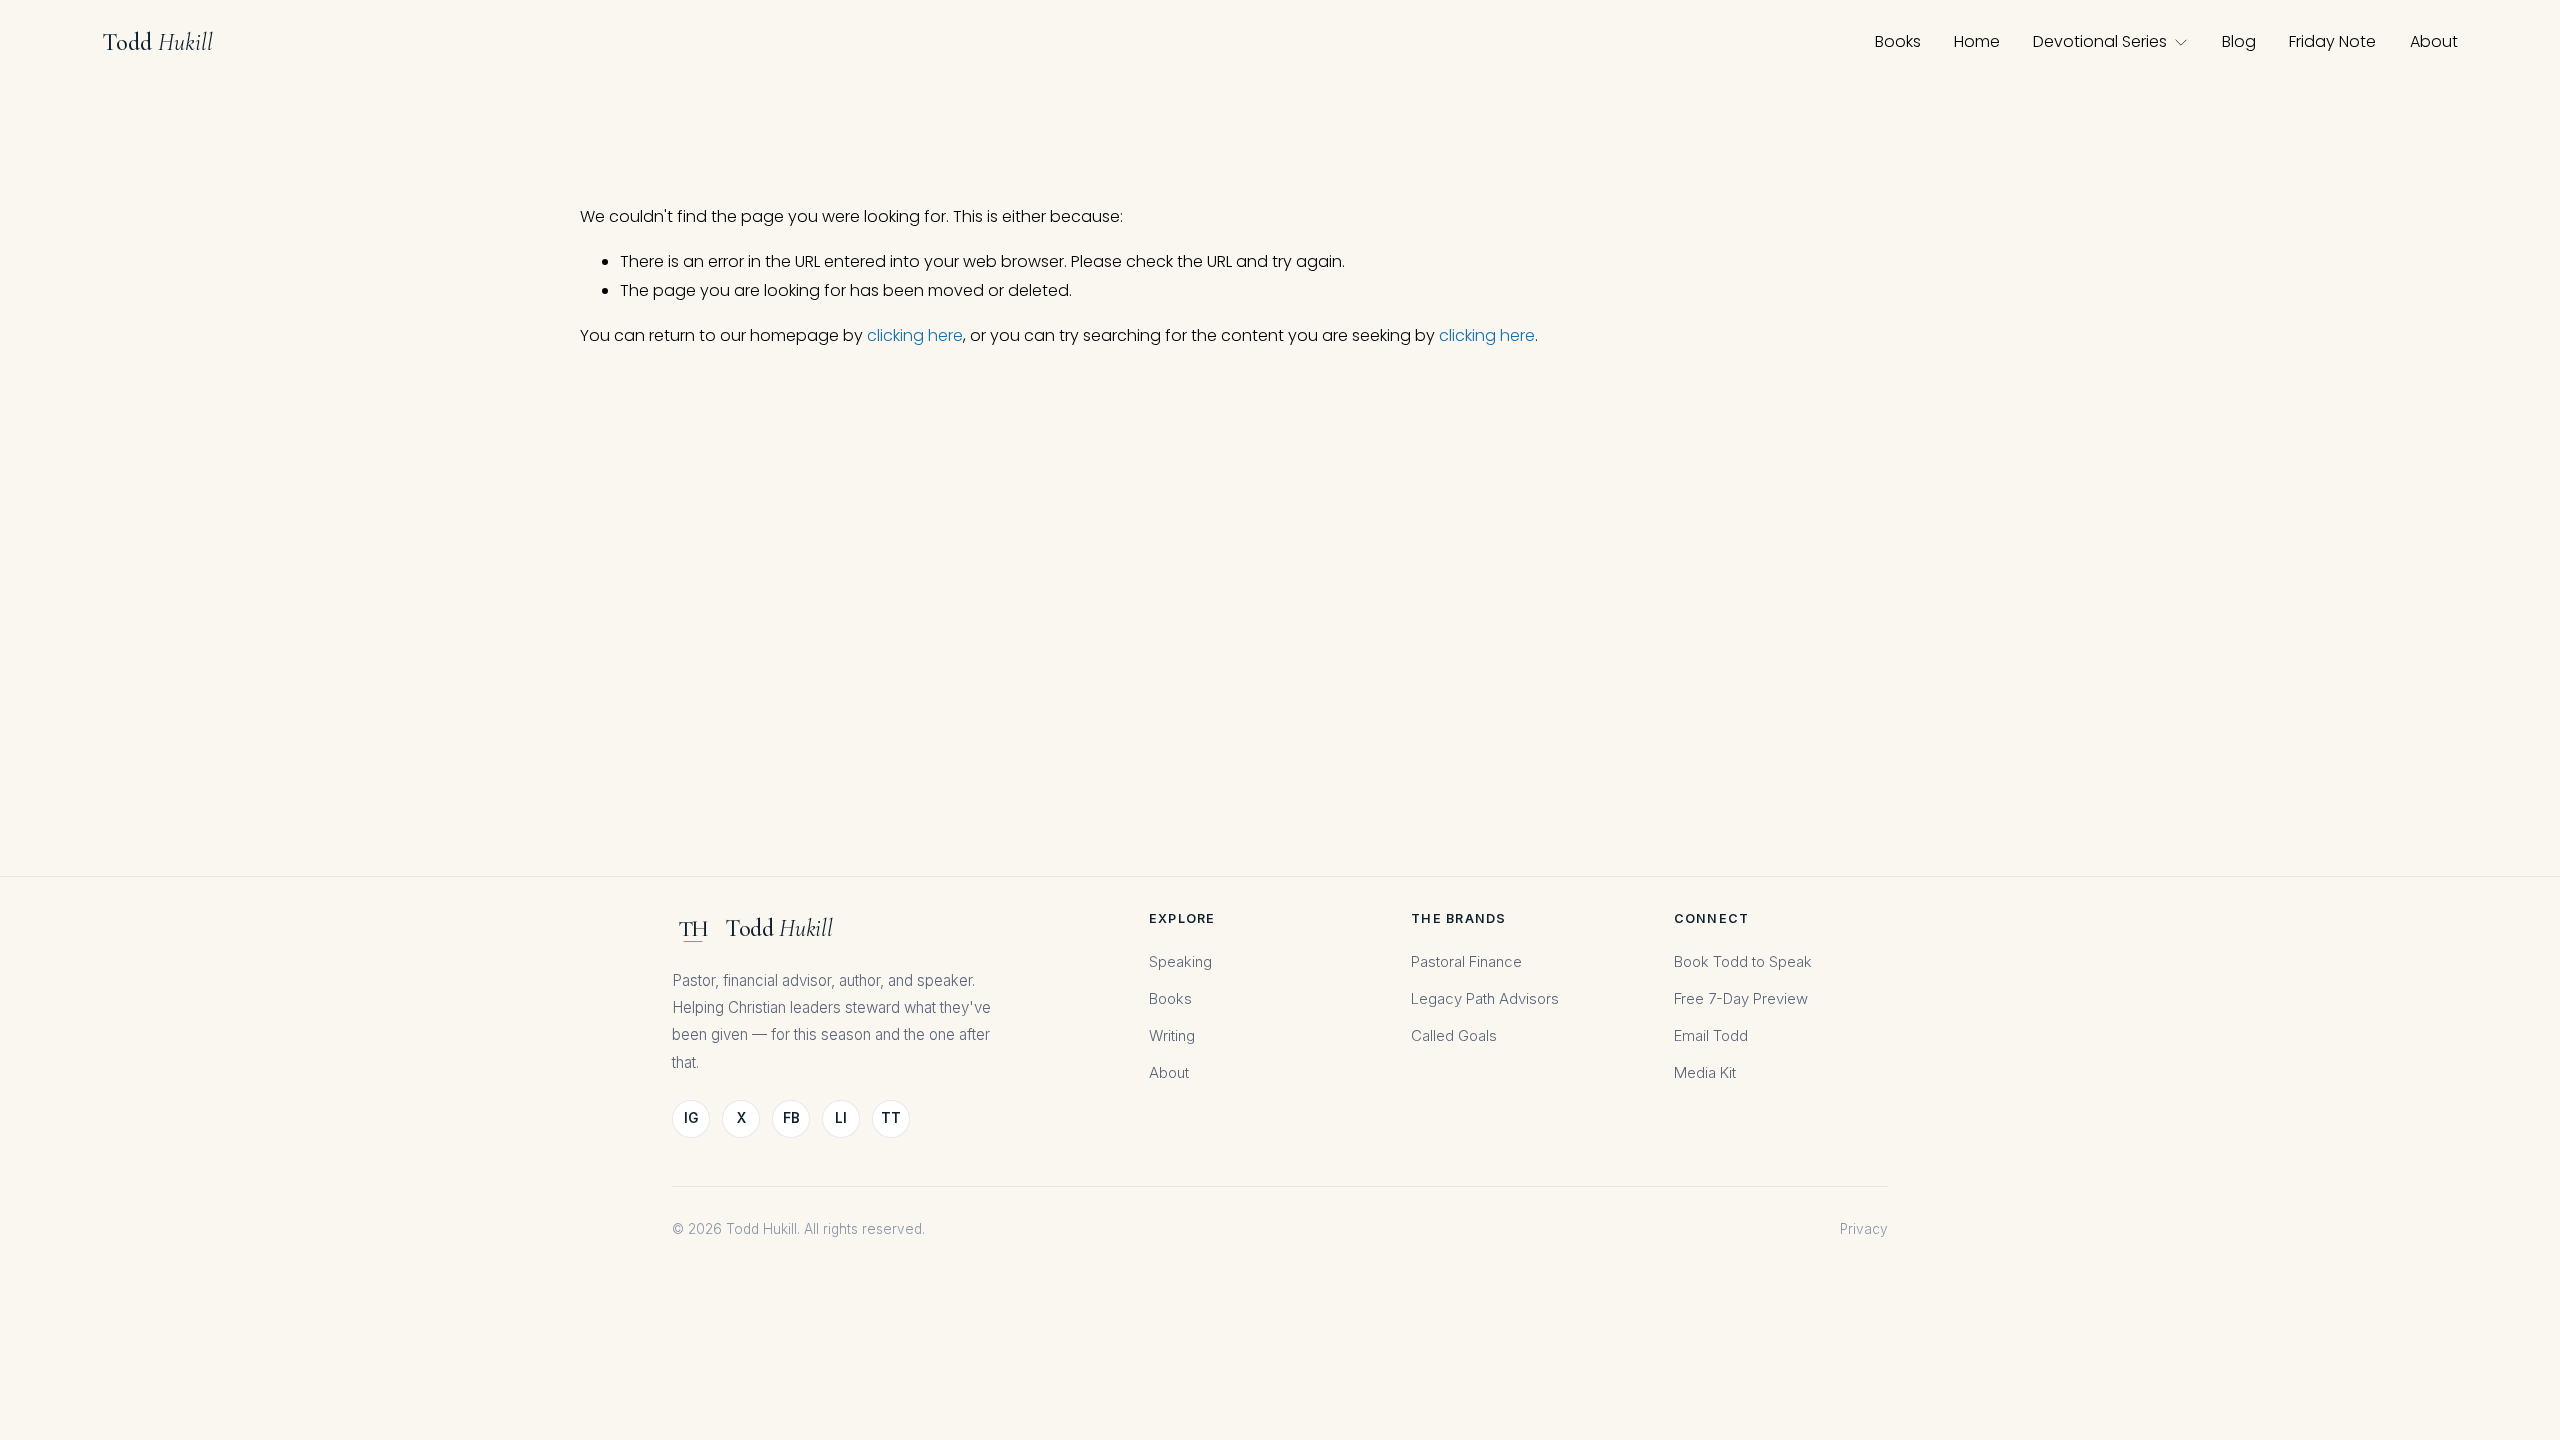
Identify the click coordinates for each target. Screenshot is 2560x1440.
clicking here (915, 335)
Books (1898, 41)
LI (841, 1118)
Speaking (1180, 962)
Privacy (1864, 1229)
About (2434, 41)
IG (691, 1118)
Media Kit (1705, 1073)
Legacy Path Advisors (1485, 999)
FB (791, 1118)
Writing (1172, 1036)
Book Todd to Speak (1743, 962)
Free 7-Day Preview (1741, 999)
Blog (2239, 41)
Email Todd (1711, 1036)
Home (1977, 41)
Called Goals (1454, 1036)
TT (891, 1118)
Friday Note (2332, 41)
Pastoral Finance (1466, 962)
